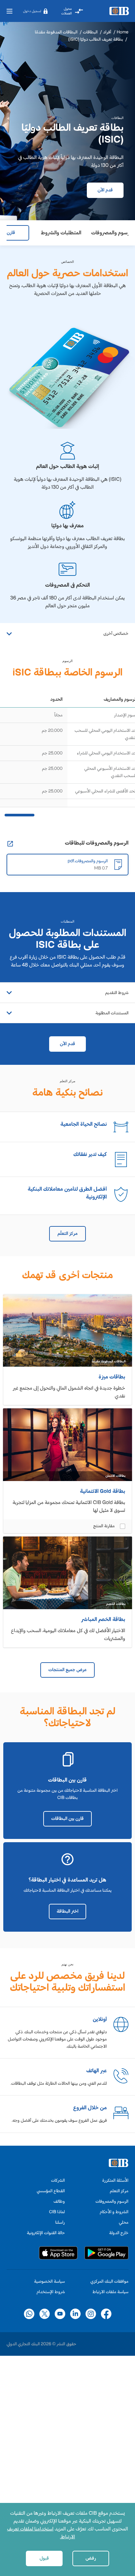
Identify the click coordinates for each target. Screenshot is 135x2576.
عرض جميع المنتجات (67, 1670)
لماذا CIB (57, 2212)
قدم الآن (105, 190)
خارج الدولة (119, 2233)
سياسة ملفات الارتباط (110, 2292)
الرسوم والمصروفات (112, 2201)
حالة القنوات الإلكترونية (46, 2233)
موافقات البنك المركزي (109, 2281)
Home (123, 32)
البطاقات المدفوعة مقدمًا (56, 32)
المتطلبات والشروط (61, 233)
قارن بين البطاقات (67, 1818)
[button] (35, 11)
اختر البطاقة (67, 1911)
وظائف (59, 2201)
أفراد (107, 32)
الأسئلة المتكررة (115, 2180)
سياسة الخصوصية (49, 2281)
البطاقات (90, 32)
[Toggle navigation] (10, 11)
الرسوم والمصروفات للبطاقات (97, 843)
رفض (91, 2558)
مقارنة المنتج (104, 1526)
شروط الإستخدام (51, 2292)
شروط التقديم (117, 993)
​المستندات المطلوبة (112, 1013)
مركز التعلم (119, 2191)
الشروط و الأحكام (114, 2212)
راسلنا (60, 2222)
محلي (124, 2222)
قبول (44, 2558)
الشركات (58, 2180)
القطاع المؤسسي (51, 2191)
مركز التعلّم (67, 1233)
